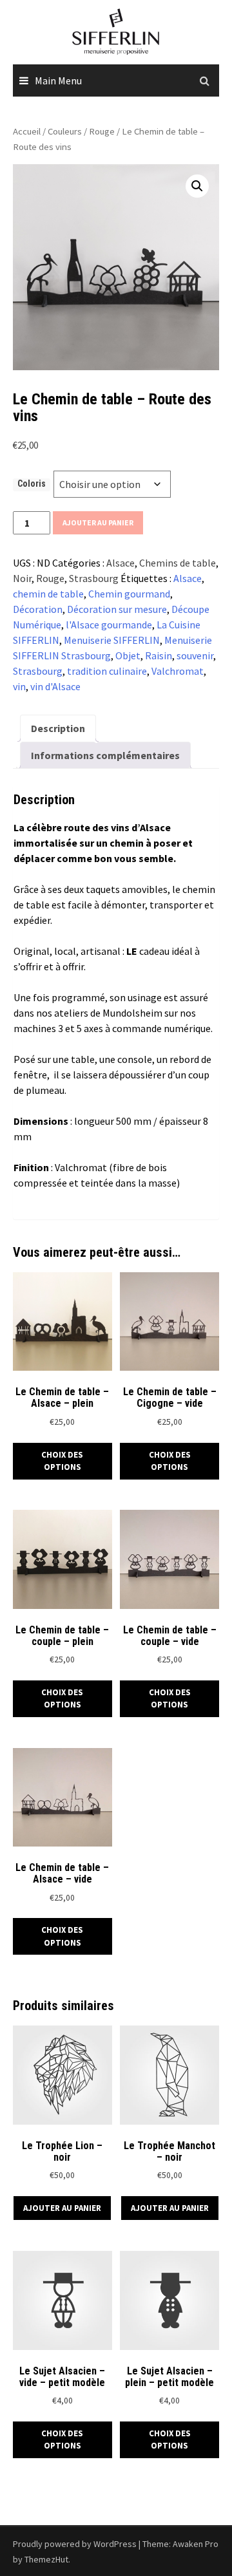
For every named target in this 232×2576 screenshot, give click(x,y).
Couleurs (65, 131)
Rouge (102, 131)
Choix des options (62, 1461)
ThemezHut (46, 2559)
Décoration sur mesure (117, 609)
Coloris (32, 484)
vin (19, 686)
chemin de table (48, 594)
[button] (197, 186)
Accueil (27, 131)
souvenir (195, 655)
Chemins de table (178, 563)
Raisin (159, 655)
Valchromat (178, 671)
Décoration (38, 609)
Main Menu (58, 80)
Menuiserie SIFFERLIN (112, 640)
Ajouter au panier (98, 522)
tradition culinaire (107, 671)
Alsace (121, 563)
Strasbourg (94, 578)
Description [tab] (58, 728)
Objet (128, 655)
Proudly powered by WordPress (75, 2544)
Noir (22, 578)
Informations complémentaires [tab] (105, 755)
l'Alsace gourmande (109, 625)
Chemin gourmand (129, 594)
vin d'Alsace (55, 686)
